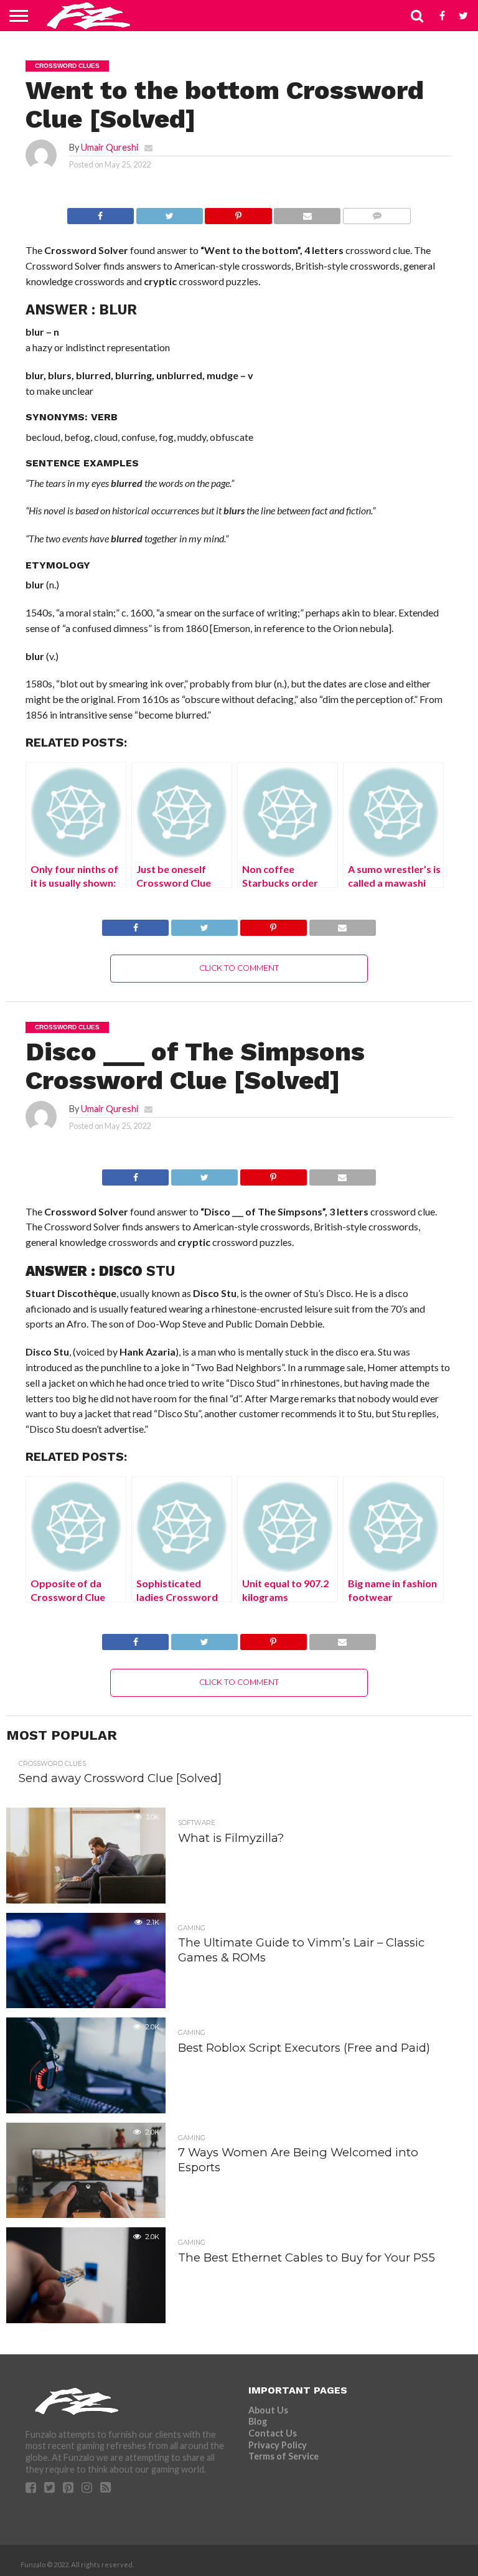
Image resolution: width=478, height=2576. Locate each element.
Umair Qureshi (110, 147)
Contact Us (273, 2433)
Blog (258, 2421)
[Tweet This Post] (169, 213)
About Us (268, 2410)
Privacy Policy (278, 2445)
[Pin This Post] (238, 213)
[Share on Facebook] (101, 213)
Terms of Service (284, 2456)
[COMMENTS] (377, 213)
